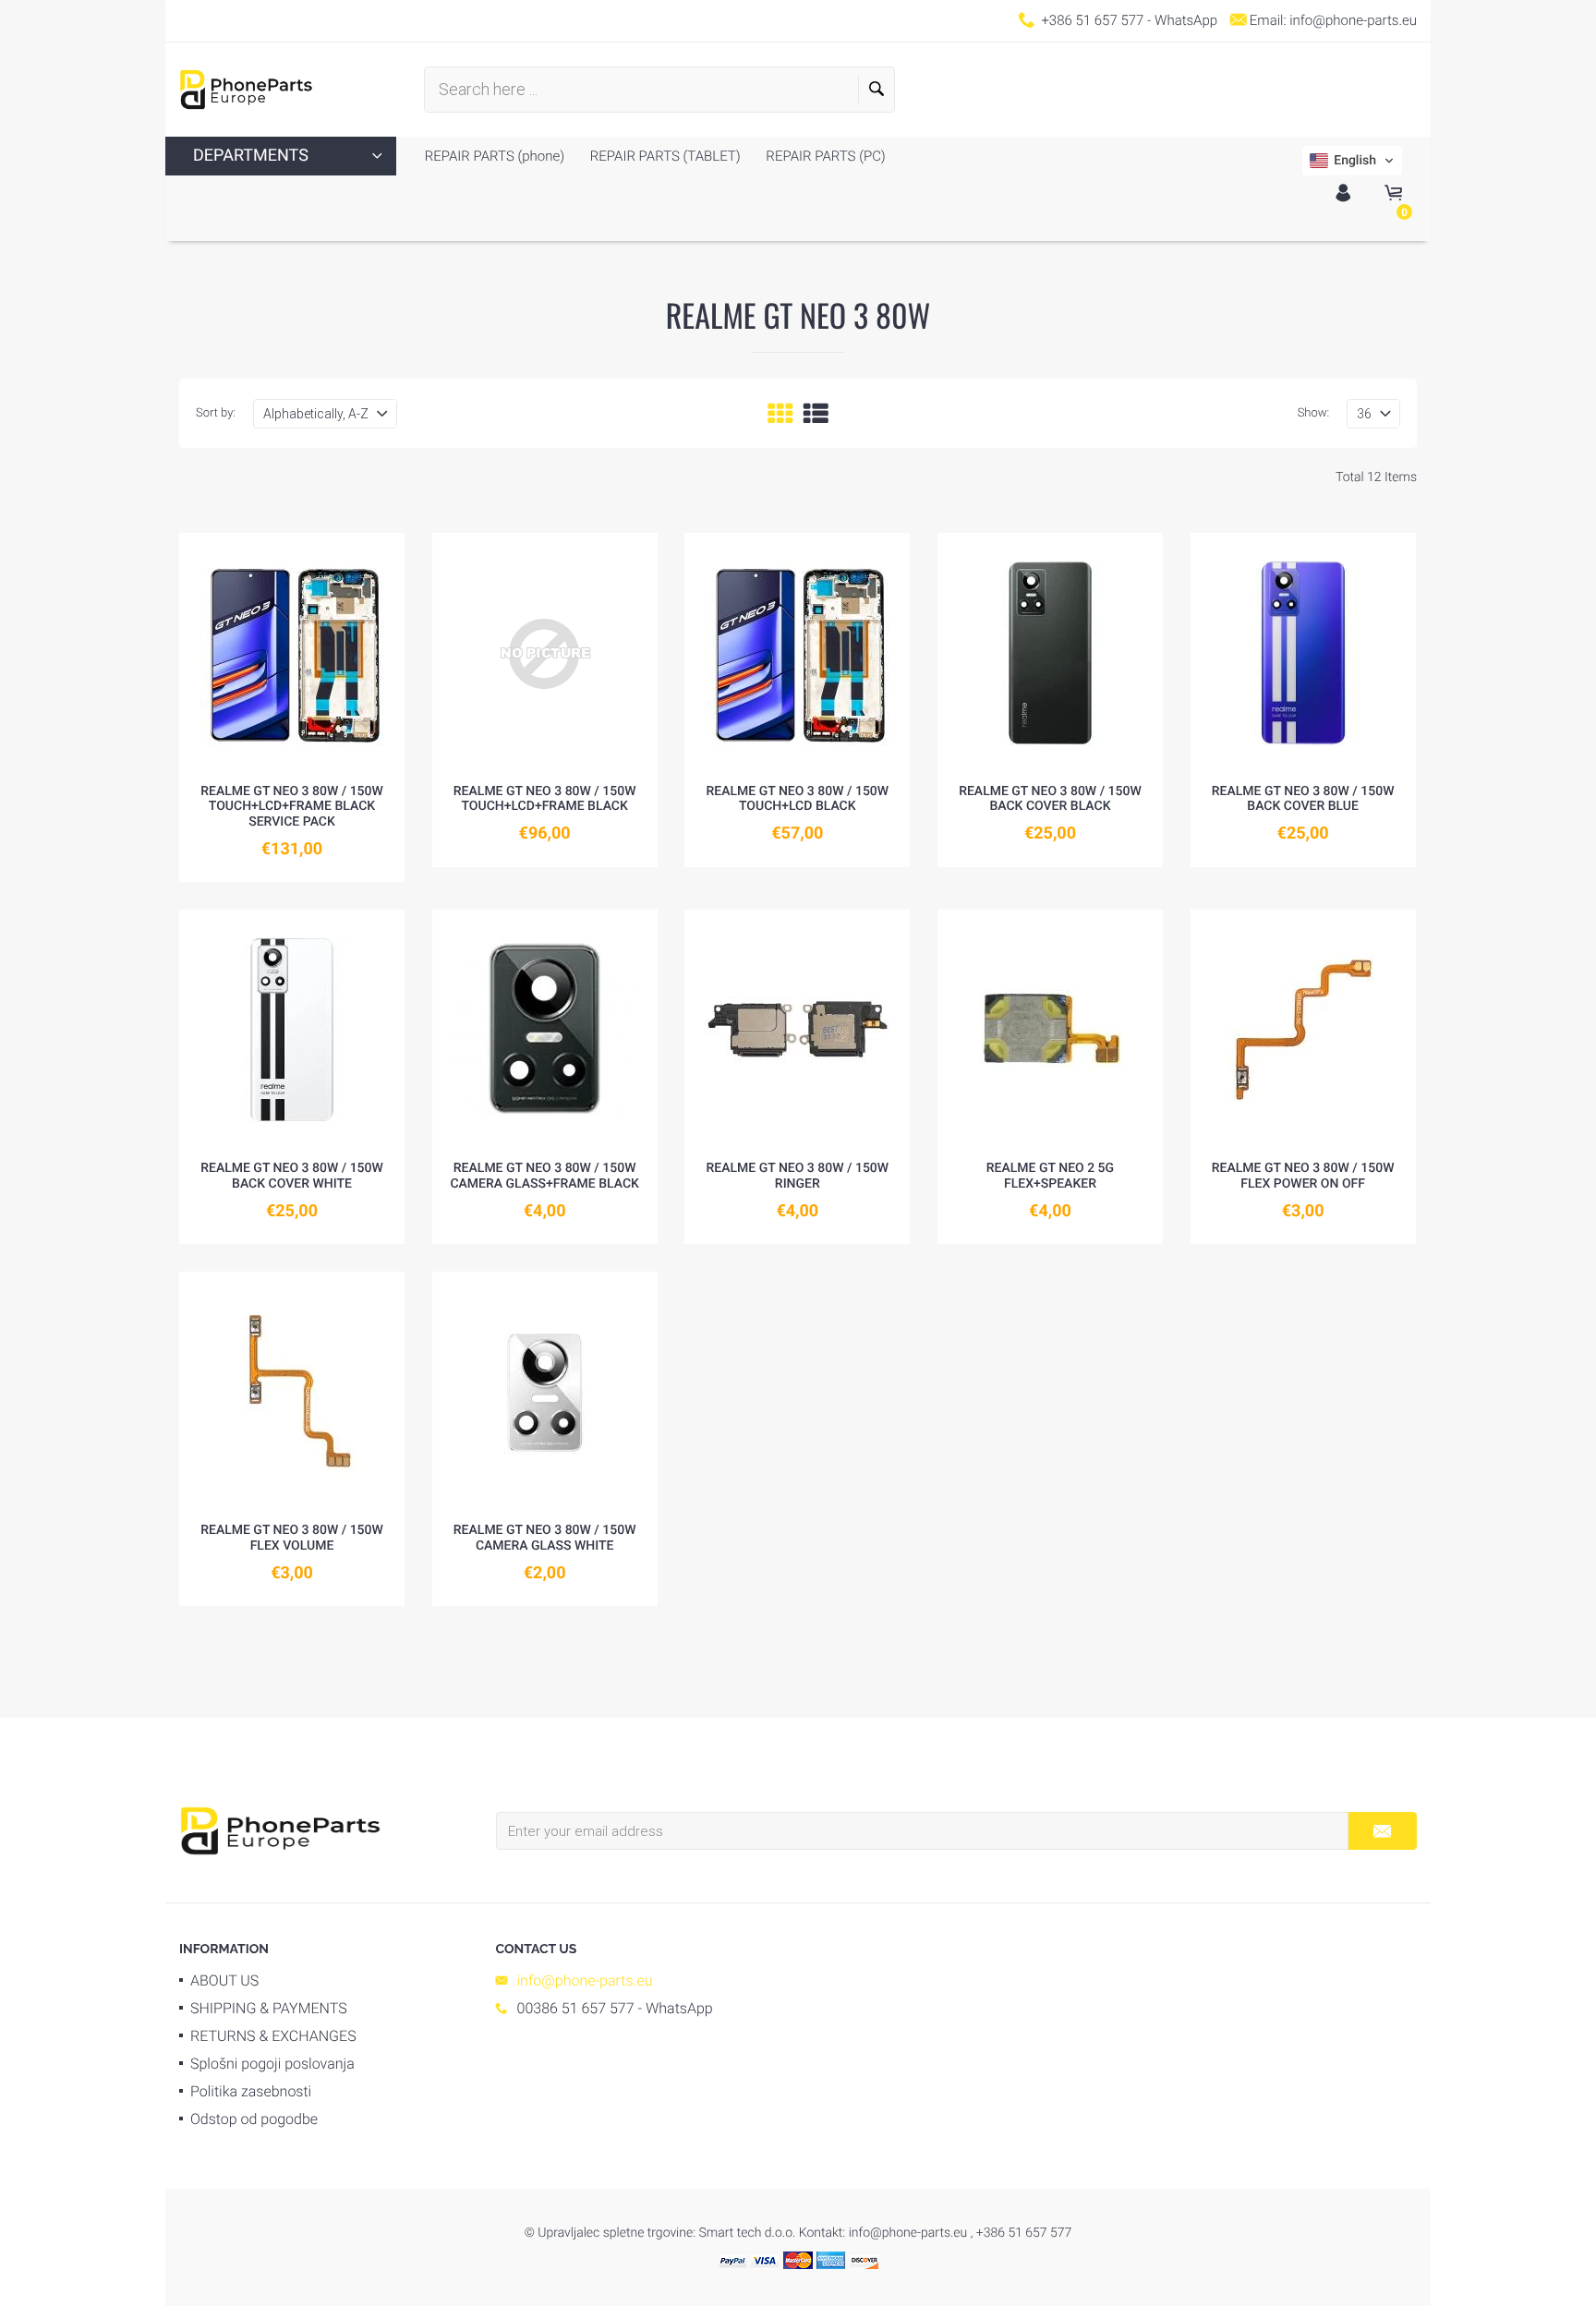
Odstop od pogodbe (254, 2119)
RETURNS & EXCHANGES (273, 2036)
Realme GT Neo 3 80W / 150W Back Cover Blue (1303, 799)
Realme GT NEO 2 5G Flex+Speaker (1050, 1176)
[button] (1352, 161)
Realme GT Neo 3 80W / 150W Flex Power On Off (1303, 1176)
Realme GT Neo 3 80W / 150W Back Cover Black (1050, 799)
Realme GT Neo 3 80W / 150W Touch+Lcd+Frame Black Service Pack (292, 807)
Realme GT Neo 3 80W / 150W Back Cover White (292, 1176)
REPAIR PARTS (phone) (495, 156)
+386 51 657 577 (1092, 20)
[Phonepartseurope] (280, 1829)
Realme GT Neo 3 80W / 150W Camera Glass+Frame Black (544, 1176)
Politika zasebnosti (251, 2091)
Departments (251, 156)
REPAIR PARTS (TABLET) (664, 156)
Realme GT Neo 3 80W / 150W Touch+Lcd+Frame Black (545, 799)
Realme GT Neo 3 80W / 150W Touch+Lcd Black (797, 799)
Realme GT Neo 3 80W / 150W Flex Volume (292, 1538)
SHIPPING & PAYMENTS (269, 2008)
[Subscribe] (1382, 1831)
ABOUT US (224, 1980)
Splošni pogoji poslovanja (272, 2064)
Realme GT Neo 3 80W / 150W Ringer (797, 1176)
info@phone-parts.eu (1353, 20)
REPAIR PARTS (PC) (824, 156)
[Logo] (246, 90)
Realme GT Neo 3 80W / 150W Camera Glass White (545, 1538)
